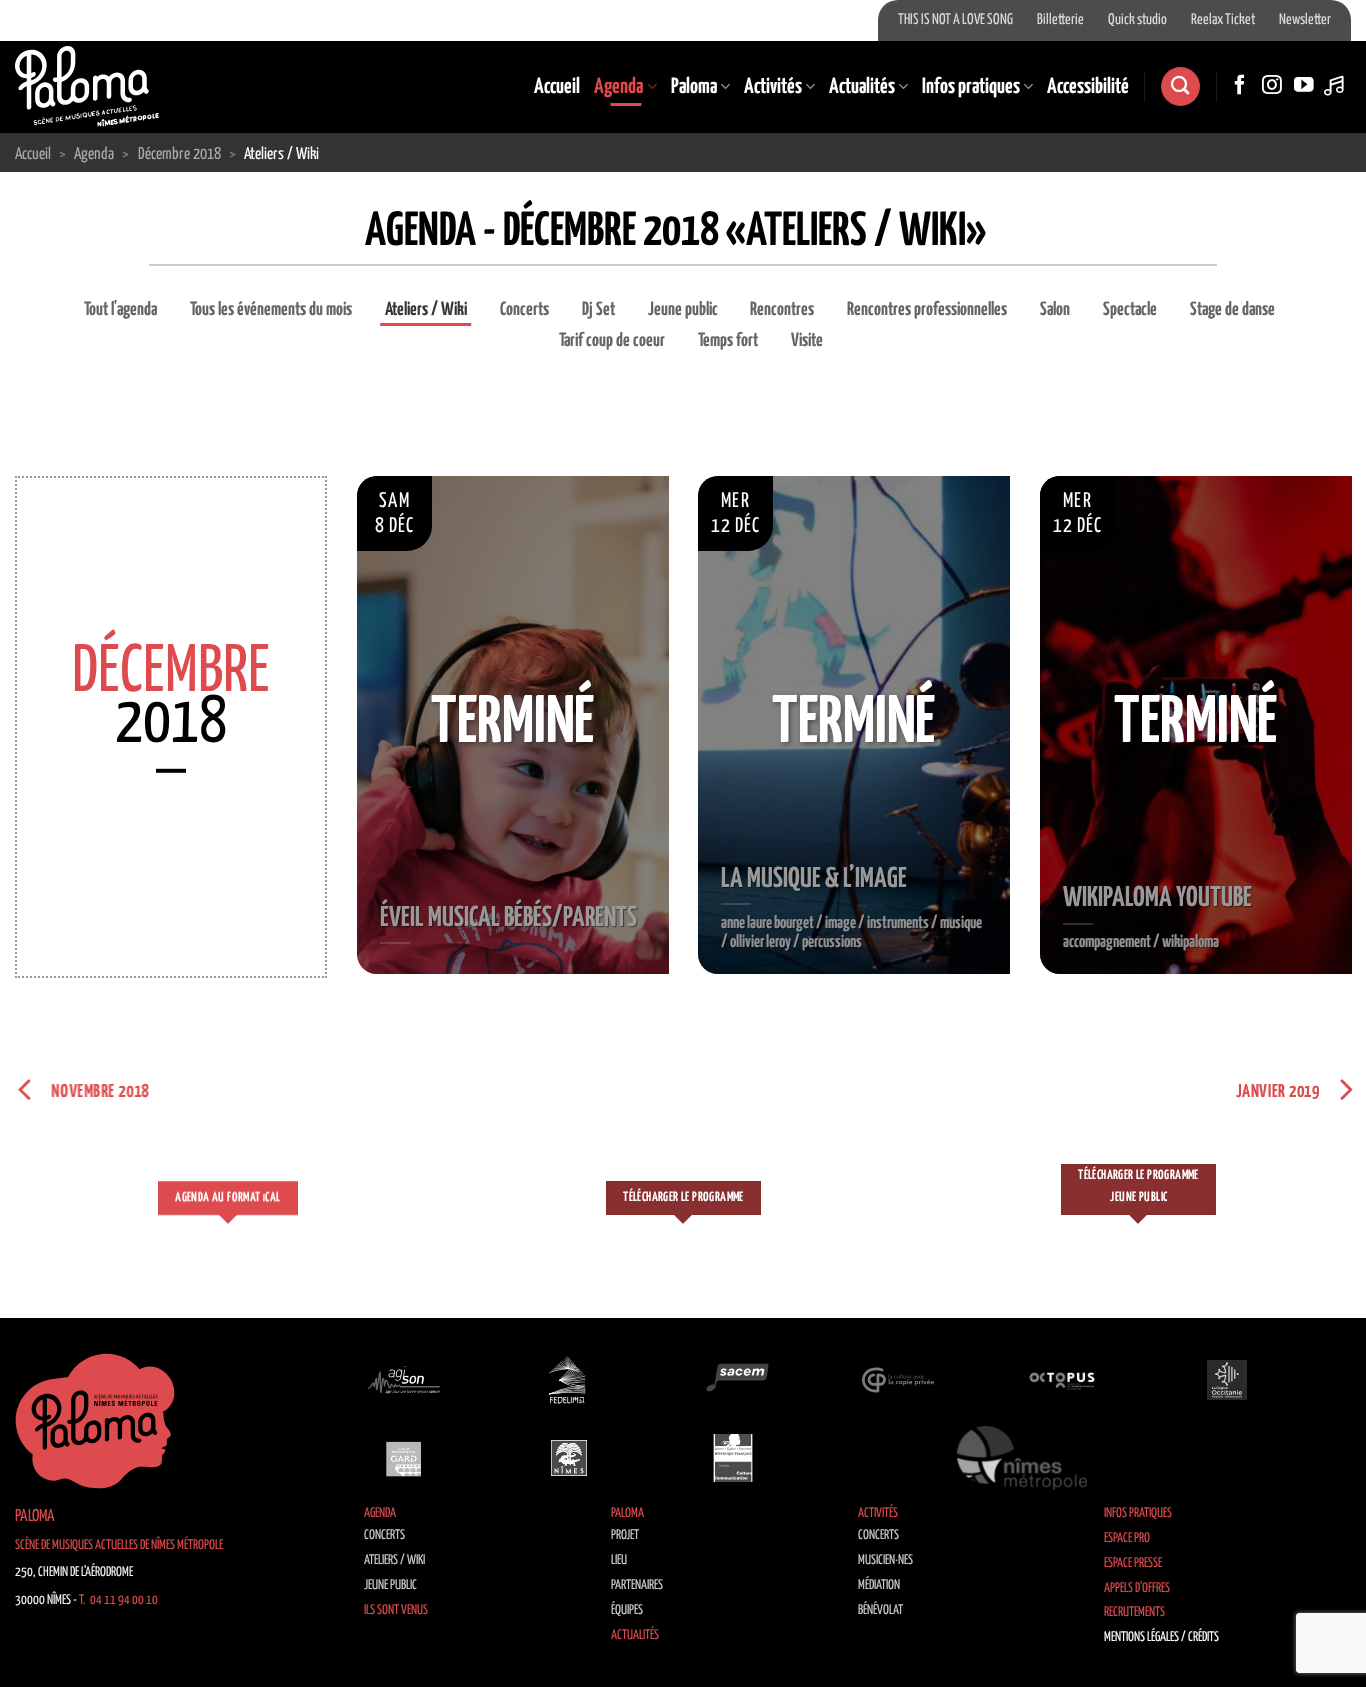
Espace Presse (1133, 1563)
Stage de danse (1232, 310)
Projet (625, 1535)
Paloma (694, 87)
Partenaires (637, 1585)
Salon (1055, 310)
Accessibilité (1088, 87)
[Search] (1180, 86)
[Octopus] (1062, 1379)
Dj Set (598, 310)
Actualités (862, 87)
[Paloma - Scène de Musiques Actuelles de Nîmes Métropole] (87, 86)
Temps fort (728, 341)
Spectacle (1130, 310)
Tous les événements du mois (271, 310)
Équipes (627, 1610)
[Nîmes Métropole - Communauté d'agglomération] (1022, 1458)
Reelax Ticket (1223, 20)
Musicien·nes (885, 1560)
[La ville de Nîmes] (569, 1458)
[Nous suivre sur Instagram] (1272, 86)
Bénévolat (880, 1610)
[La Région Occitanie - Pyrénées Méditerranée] (1227, 1379)
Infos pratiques (971, 87)
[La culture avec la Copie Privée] (898, 1379)
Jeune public (683, 310)
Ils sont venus (396, 1610)
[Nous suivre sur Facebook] (1240, 86)
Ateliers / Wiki (426, 310)
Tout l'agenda (120, 310)
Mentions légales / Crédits (1161, 1637)
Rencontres (782, 310)
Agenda (618, 87)
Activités (773, 87)
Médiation (879, 1585)
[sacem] (733, 1379)
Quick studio (1137, 20)
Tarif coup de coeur (612, 341)
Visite (807, 341)
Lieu (619, 1560)
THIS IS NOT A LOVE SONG (955, 20)
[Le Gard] (404, 1458)
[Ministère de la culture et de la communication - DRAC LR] (733, 1458)
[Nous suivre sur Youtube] (1304, 86)
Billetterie (1060, 20)
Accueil (557, 87)
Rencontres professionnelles (927, 310)
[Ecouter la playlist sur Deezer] (1336, 86)
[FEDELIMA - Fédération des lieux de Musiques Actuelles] (569, 1379)
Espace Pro (1127, 1538)
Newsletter (1305, 20)
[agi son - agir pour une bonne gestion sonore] (404, 1379)
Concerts (524, 310)
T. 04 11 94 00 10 (118, 1600)
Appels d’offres (1137, 1588)
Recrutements (1134, 1612)
